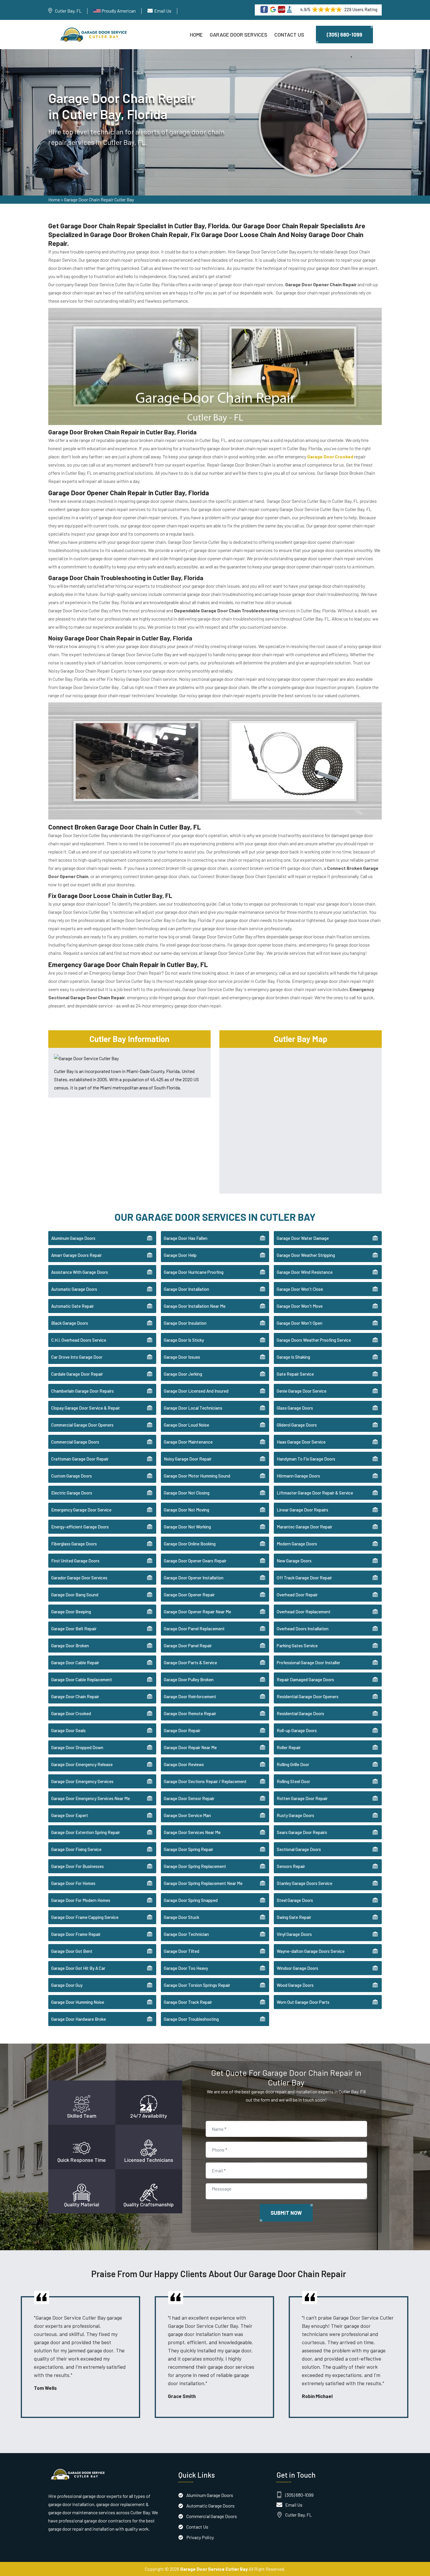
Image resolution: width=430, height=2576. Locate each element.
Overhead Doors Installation (303, 1629)
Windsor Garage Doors (297, 1968)
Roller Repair (289, 1747)
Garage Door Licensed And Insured (196, 1391)
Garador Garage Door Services (79, 1578)
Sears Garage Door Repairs (302, 1832)
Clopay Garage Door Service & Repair (86, 1408)
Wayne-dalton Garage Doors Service (311, 1951)
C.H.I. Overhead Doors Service (79, 1340)
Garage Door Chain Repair (75, 1696)
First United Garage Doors (75, 1561)
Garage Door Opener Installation (194, 1578)
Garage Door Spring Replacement (195, 1866)
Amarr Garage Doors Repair (76, 1255)
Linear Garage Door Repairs (302, 1510)
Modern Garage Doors (297, 1544)
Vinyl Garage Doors (294, 1934)
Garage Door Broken (70, 1646)
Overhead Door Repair (297, 1595)
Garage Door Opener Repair (189, 1595)
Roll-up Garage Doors (297, 1730)
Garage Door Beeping (71, 1612)
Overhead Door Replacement (304, 1612)
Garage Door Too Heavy (186, 1968)
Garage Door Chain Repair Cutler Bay (99, 199)
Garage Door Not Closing (187, 1493)
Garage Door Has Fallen (186, 1238)
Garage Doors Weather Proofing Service (314, 1340)
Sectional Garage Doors (299, 1849)
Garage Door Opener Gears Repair (195, 1561)
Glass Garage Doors (295, 1408)
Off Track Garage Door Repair (304, 1578)
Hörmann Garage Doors (298, 1476)
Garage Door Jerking (183, 1374)
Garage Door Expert (70, 1815)
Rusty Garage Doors (295, 1815)
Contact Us (289, 35)
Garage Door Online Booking (190, 1544)
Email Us (163, 11)
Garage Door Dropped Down (77, 1747)
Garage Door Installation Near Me (195, 1306)
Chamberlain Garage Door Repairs (82, 1391)
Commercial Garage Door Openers (82, 1425)
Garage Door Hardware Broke (79, 2019)
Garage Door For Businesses (78, 1866)
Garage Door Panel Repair (188, 1646)
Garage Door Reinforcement (190, 1696)
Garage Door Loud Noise (186, 1425)
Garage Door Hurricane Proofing (194, 1272)
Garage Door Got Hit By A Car (78, 1968)
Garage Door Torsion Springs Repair (197, 1985)
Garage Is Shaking (293, 1357)
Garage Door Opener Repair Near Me (197, 1612)
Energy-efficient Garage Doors (80, 1527)
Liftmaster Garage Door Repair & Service (315, 1493)
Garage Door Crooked (71, 1713)
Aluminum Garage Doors (73, 1238)
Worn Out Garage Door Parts (303, 2002)
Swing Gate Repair (294, 1917)
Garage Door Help (180, 1255)
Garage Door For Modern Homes (81, 1900)
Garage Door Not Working (187, 1527)
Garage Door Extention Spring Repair (86, 1832)
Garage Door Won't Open (300, 1323)
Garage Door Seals (68, 1730)
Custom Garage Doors (72, 1476)
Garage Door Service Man (187, 1815)
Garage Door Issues (182, 1357)
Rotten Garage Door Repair (302, 1798)
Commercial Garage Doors (75, 1442)
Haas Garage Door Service (301, 1442)
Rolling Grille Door (293, 1764)
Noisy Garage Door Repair (188, 1459)
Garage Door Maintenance (188, 1442)
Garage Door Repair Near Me (190, 1747)
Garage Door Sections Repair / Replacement (205, 1781)
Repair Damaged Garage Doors (305, 1679)
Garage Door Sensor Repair (189, 1798)
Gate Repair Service (295, 1374)
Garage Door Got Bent (72, 1951)
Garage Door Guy (67, 1985)
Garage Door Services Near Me (192, 1832)
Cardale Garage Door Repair (77, 1374)
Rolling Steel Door (293, 1781)
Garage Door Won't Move (300, 1306)
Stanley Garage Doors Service (305, 1883)
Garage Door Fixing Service (76, 1849)
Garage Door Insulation (185, 1323)
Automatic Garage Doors (74, 1289)
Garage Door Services (239, 35)
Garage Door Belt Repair (74, 1629)
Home (196, 35)
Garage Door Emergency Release (82, 1764)
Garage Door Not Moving (186, 1510)
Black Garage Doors (70, 1323)
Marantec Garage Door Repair (305, 1527)
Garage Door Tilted (182, 1951)
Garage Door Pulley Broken (189, 1679)
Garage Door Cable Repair (75, 1663)
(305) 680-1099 (344, 35)
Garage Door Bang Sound (75, 1595)
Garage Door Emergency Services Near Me (91, 1798)
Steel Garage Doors (295, 1900)
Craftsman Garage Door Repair (80, 1459)
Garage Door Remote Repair (190, 1713)
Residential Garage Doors (300, 1713)
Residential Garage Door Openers (308, 1696)
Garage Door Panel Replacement (194, 1629)
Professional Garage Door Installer (308, 1663)
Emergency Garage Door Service (81, 1510)
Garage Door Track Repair (188, 2002)
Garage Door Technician (186, 1934)
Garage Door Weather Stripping (306, 1255)
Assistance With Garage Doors (80, 1272)
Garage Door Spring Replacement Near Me (203, 1883)
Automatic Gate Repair (73, 1306)
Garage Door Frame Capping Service (85, 1917)
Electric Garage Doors (72, 1493)
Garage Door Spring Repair (189, 1849)
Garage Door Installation (186, 1289)
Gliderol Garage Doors (297, 1425)
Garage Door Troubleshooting (191, 2019)
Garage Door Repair (182, 1730)
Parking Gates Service (297, 1646)
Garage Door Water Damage (303, 1238)
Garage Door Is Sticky (184, 1340)
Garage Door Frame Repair (76, 1934)
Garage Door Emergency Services (82, 1781)
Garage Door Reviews (184, 1764)
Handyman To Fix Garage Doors (306, 1459)
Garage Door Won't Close (300, 1289)
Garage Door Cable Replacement (82, 1679)
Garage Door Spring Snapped (191, 1900)
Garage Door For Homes (73, 1883)
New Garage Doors (294, 1561)
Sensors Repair (291, 1866)
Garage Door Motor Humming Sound (197, 1476)
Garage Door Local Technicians (193, 1408)
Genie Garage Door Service (302, 1391)
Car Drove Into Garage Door (77, 1357)
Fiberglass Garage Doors (74, 1544)
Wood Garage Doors (295, 1985)
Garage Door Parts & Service (190, 1663)
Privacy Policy (200, 2537)
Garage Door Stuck (182, 1917)
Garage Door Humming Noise (78, 2002)
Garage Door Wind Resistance (305, 1272)
